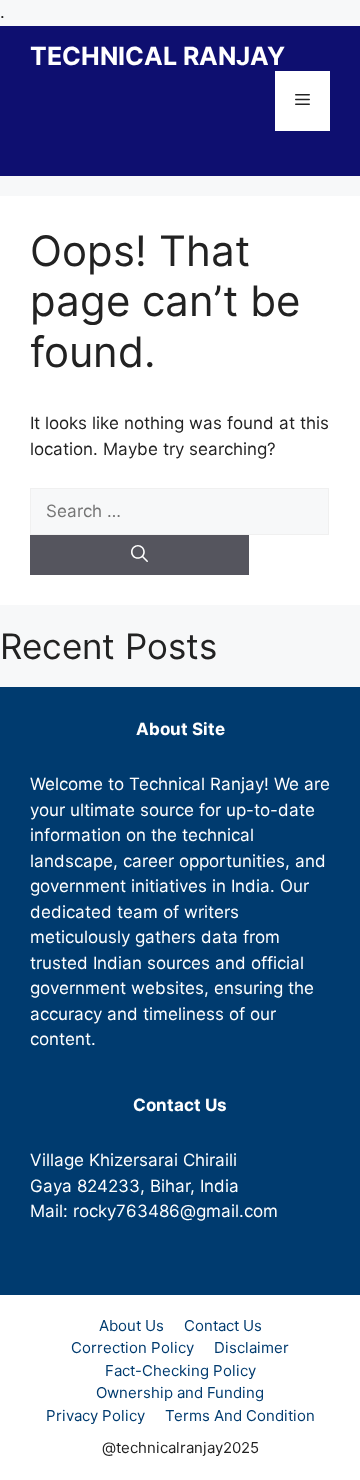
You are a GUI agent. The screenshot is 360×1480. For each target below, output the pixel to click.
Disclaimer (251, 1347)
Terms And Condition (240, 1415)
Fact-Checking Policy (180, 1370)
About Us (131, 1325)
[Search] (139, 555)
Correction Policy (132, 1347)
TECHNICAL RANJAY (157, 56)
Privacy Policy (95, 1415)
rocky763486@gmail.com (175, 1211)
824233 (108, 1186)
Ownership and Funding (180, 1392)
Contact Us (223, 1325)
